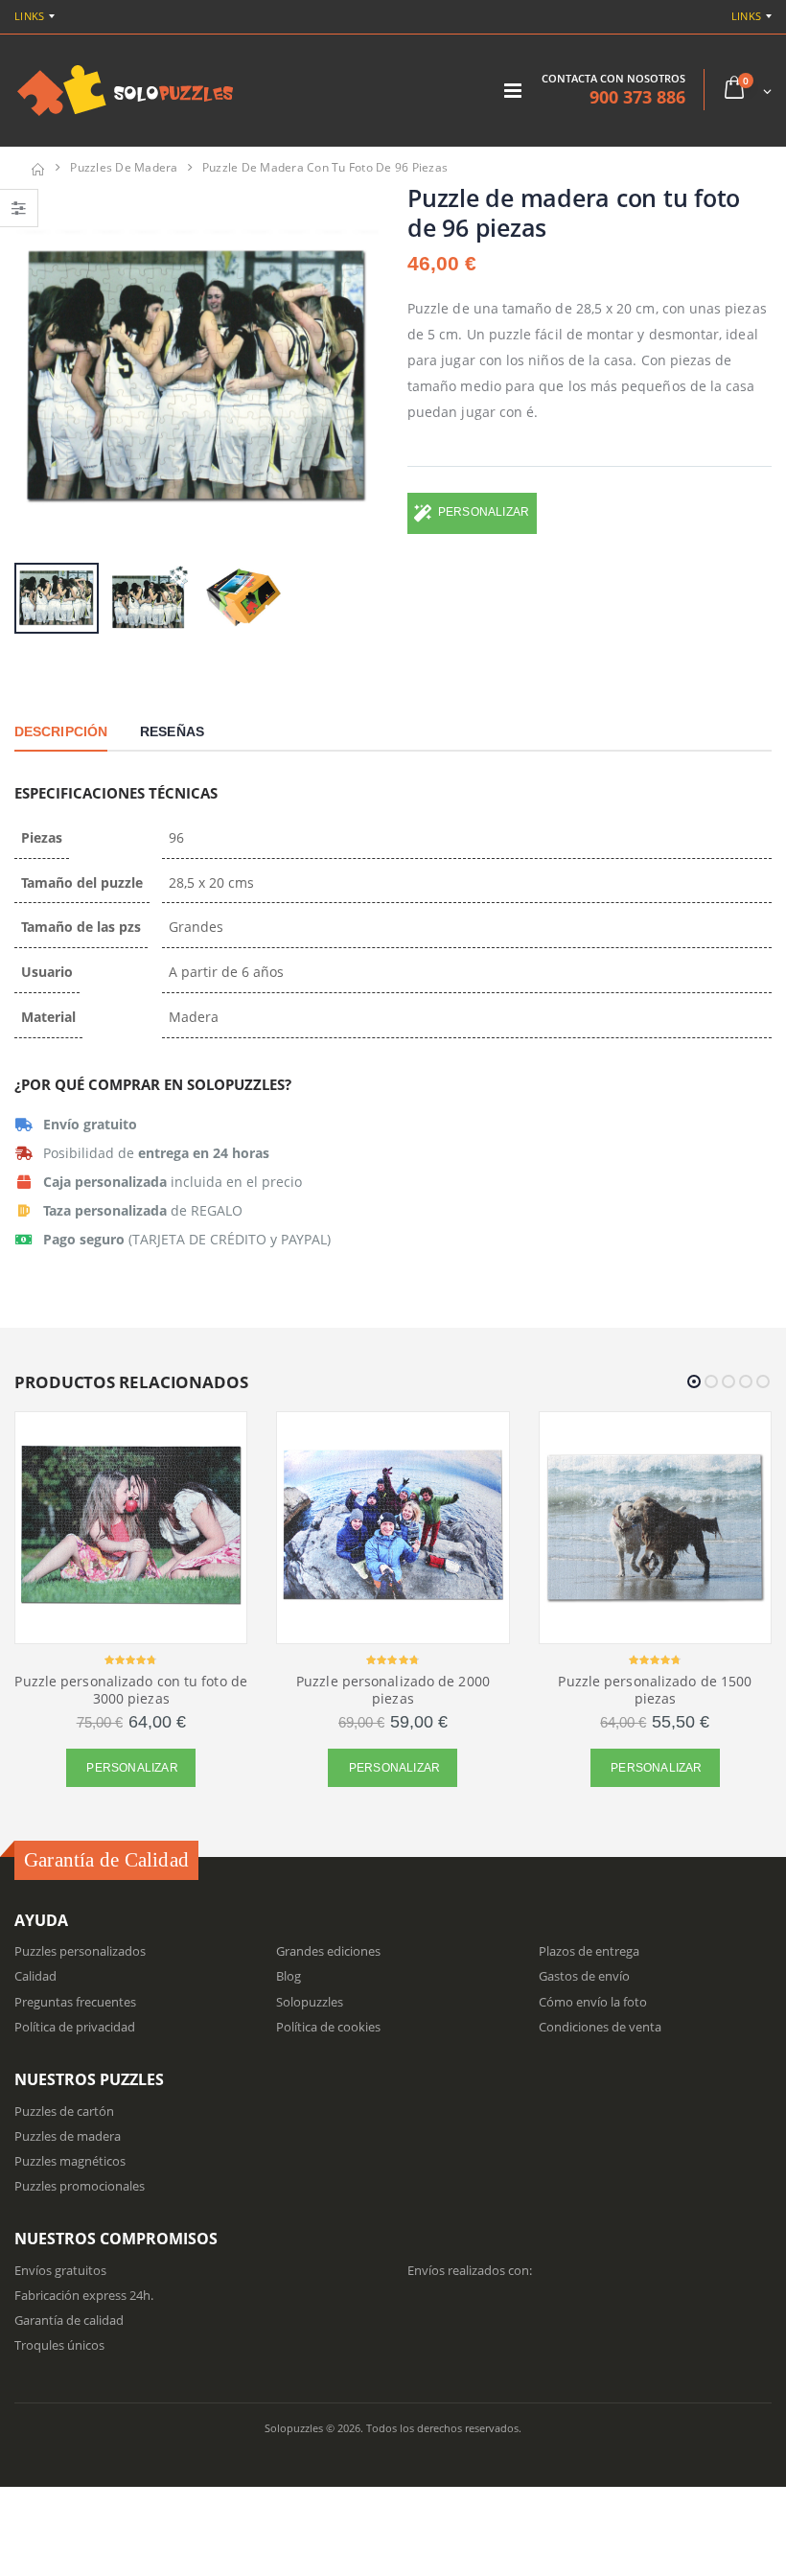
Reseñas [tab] (172, 731)
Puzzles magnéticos (70, 2161)
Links (29, 16)
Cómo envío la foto (593, 2002)
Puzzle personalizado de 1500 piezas (655, 1690)
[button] (747, 90)
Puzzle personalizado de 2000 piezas (393, 1690)
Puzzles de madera (124, 167)
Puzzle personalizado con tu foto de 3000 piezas (131, 1690)
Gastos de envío (584, 1976)
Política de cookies (328, 2027)
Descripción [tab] (61, 731)
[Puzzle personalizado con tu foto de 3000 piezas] (131, 1528)
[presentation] (39, 371)
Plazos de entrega (589, 1951)
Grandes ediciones (328, 1951)
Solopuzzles (310, 2002)
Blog (289, 1976)
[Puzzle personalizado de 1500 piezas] (655, 1528)
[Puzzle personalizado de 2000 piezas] (393, 1528)
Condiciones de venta (600, 2027)
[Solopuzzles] (126, 91)
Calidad (35, 1976)
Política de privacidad (75, 2027)
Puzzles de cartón (64, 2111)
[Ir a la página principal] (37, 167)
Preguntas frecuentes (75, 2002)
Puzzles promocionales (80, 2186)
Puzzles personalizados (80, 1951)
